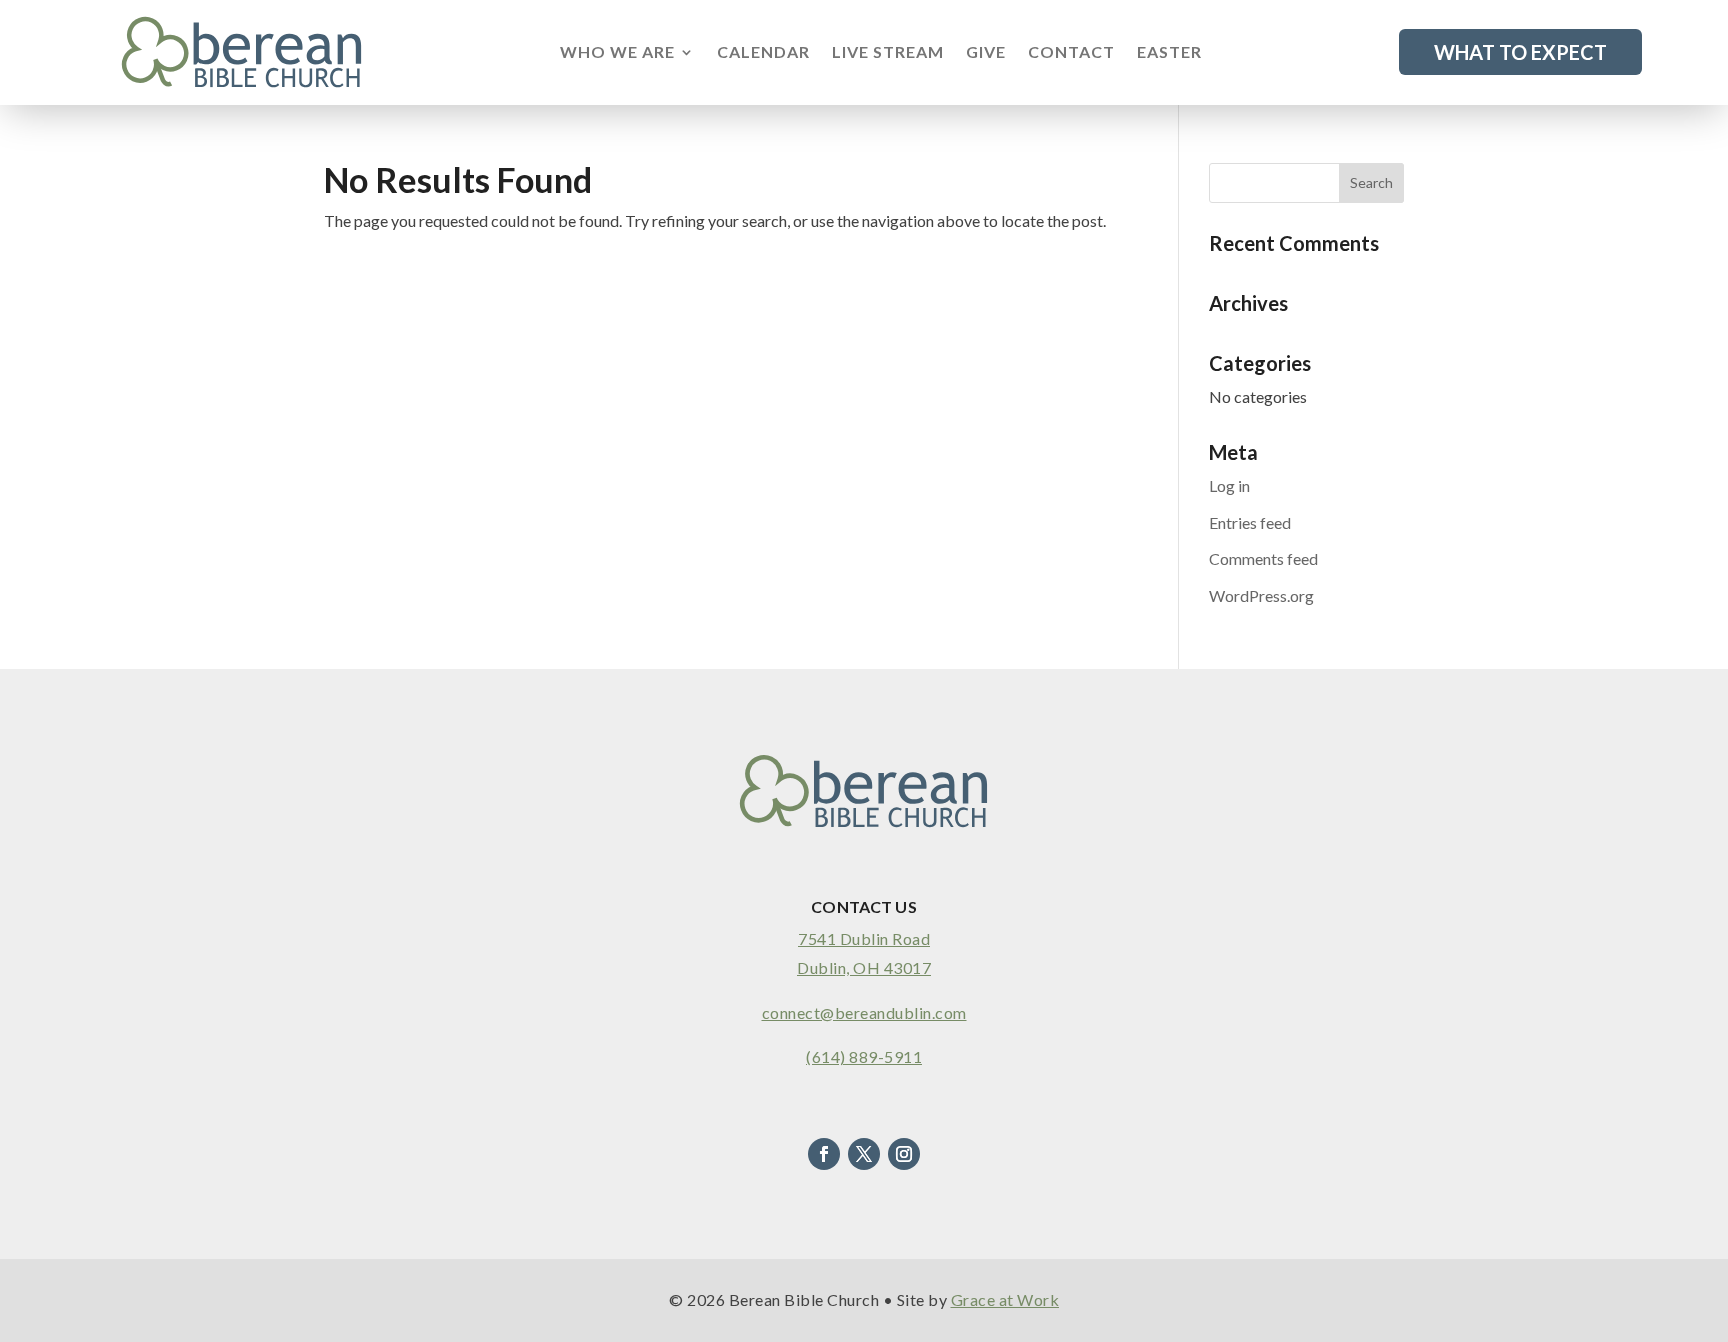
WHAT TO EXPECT (1520, 52)
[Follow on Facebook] (824, 1154)
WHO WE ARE (617, 53)
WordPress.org (1261, 595)
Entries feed (1250, 522)
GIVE (986, 53)
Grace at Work (1005, 1299)
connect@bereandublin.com (864, 1012)
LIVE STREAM (888, 53)
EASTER (1169, 53)
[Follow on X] (864, 1154)
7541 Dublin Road (864, 938)
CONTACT (1071, 53)
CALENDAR (763, 53)
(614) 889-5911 (864, 1056)
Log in (1229, 485)
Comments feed (1263, 558)
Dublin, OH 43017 (864, 967)
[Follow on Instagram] (904, 1154)
